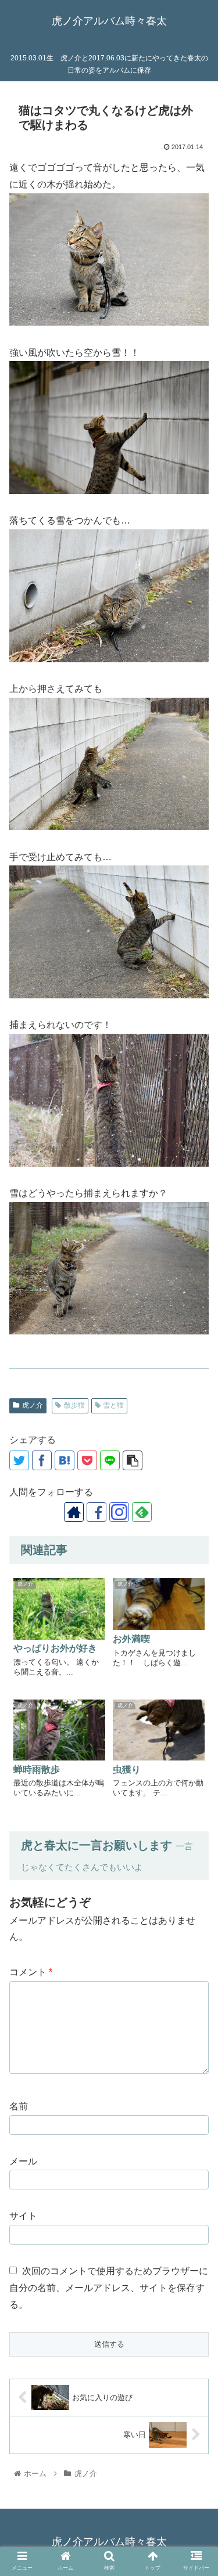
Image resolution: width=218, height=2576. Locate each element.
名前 (19, 2106)
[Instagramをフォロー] (119, 1512)
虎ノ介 (33, 1405)
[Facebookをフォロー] (97, 1512)
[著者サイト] (74, 1512)
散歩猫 (74, 1405)
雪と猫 (113, 1405)
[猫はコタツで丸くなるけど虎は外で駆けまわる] (65, 1460)
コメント (31, 1972)
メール (23, 2161)
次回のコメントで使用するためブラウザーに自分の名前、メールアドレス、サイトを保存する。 (109, 2288)
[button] (195, 1927)
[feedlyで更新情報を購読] (142, 1512)
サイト (23, 2216)
